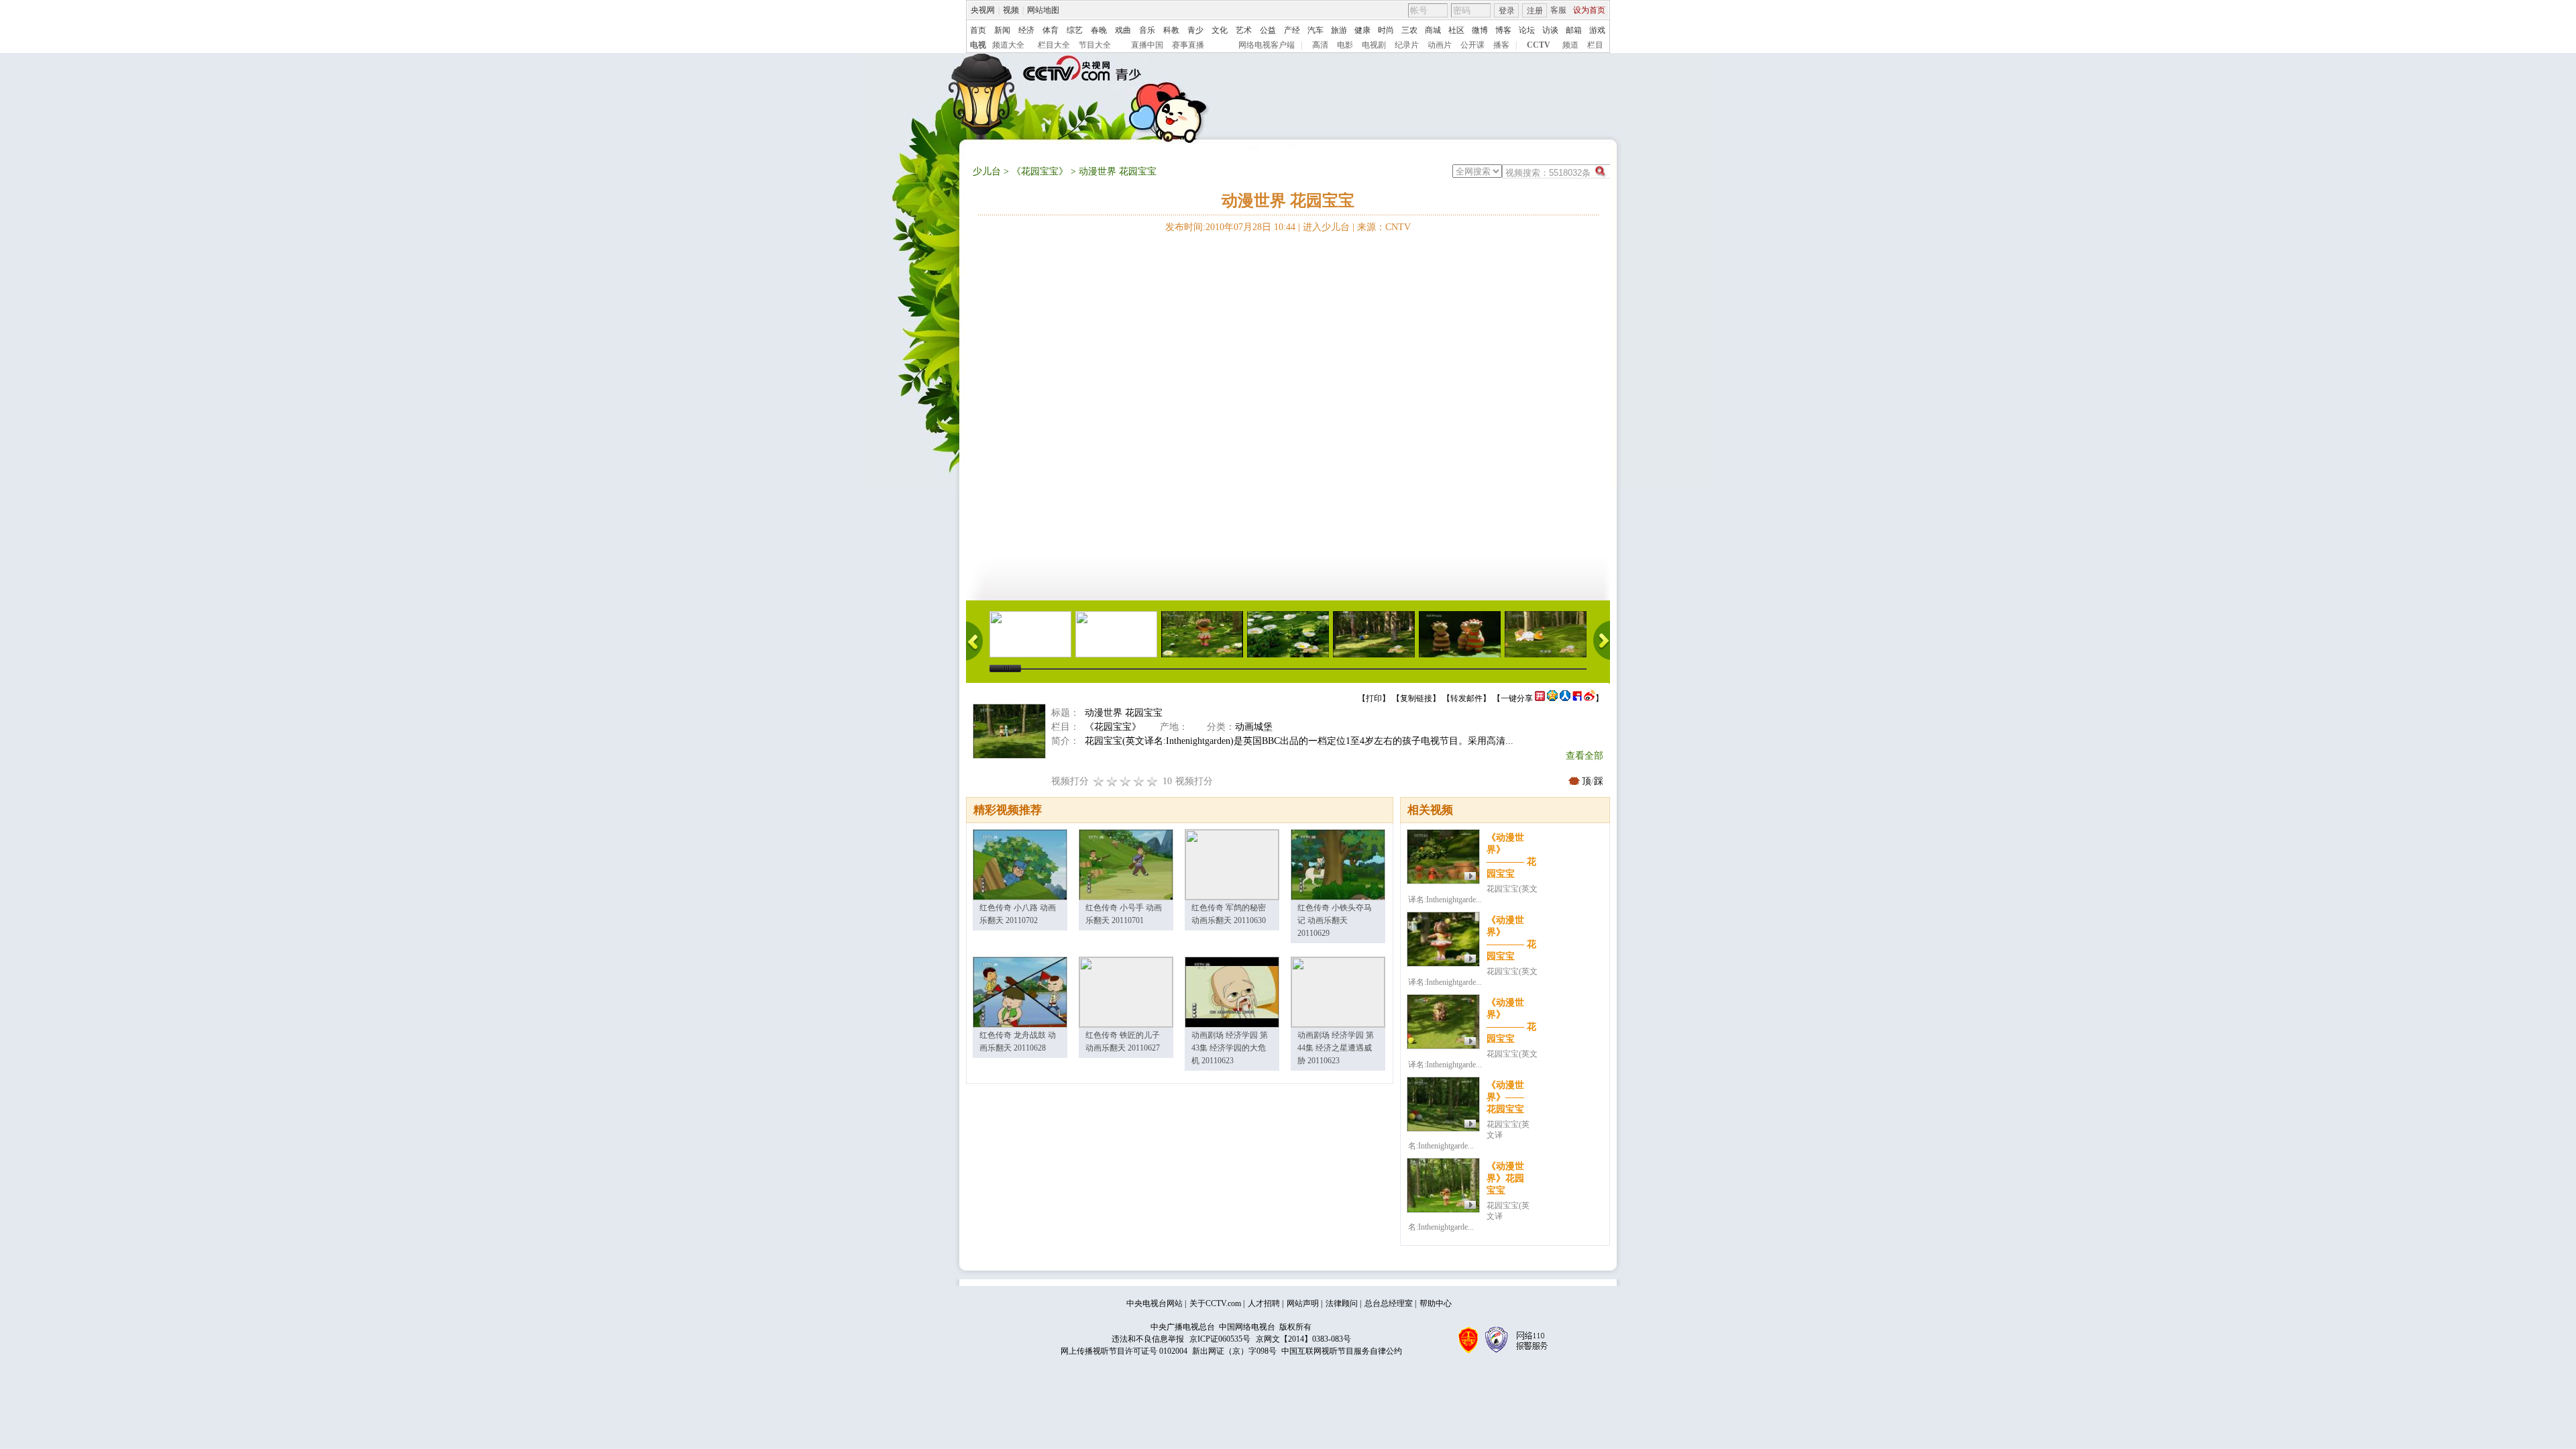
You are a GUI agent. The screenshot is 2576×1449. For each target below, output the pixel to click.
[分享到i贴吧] (1577, 698)
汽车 (1316, 30)
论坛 (1527, 30)
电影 (1345, 45)
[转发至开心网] (1540, 698)
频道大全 (1008, 45)
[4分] (1112, 781)
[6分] (1126, 781)
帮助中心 (1436, 1303)
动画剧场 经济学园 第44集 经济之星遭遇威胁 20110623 (1336, 1048)
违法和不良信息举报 (1148, 1339)
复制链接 (1416, 698)
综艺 (1075, 30)
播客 (1501, 45)
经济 (1026, 30)
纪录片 (1407, 45)
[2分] (1099, 781)
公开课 (1472, 45)
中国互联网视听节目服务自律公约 (1342, 1351)
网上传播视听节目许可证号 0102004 (1124, 1351)
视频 (1011, 10)
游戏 (1597, 30)
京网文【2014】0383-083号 (1303, 1339)
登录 (1507, 11)
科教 (1171, 30)
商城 (1433, 30)
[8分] (1139, 781)
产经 (1292, 30)
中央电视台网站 (1155, 1303)
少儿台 (987, 171)
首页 (978, 30)
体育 (1051, 30)
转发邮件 (1466, 698)
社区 (1456, 30)
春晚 (1099, 30)
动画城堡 (1254, 727)
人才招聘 (1264, 1303)
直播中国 (1147, 45)
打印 (1374, 698)
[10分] (1152, 781)
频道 (1570, 45)
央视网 (983, 10)
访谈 (1550, 30)
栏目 (1595, 45)
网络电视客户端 (1267, 45)
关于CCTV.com (1215, 1303)
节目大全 (1095, 45)
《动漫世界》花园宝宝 (1505, 1178)
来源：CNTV (1384, 227)
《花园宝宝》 (1040, 171)
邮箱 (1574, 30)
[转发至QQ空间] (1552, 698)
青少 (1195, 30)
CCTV (1539, 45)
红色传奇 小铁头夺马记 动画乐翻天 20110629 (1335, 920)
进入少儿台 (1326, 227)
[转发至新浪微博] (1590, 698)
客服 (1558, 10)
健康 (1362, 30)
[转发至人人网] (1565, 698)
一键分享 (1517, 698)
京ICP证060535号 (1220, 1339)
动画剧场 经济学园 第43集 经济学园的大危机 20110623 (1230, 1048)
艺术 (1244, 30)
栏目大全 (1054, 45)
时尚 (1386, 30)
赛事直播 (1188, 45)
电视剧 (1374, 45)
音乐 (1147, 30)
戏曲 (1123, 30)
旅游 (1339, 30)
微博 (1480, 30)
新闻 (1002, 30)
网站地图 (1043, 10)
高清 (1320, 45)
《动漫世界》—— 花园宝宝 (1505, 1097)
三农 (1409, 30)
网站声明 (1303, 1303)
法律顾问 (1342, 1303)
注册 (1535, 11)
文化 (1220, 30)
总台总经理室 (1389, 1303)
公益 (1268, 30)
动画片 (1440, 45)
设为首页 (1589, 10)
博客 (1503, 30)
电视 (978, 45)
